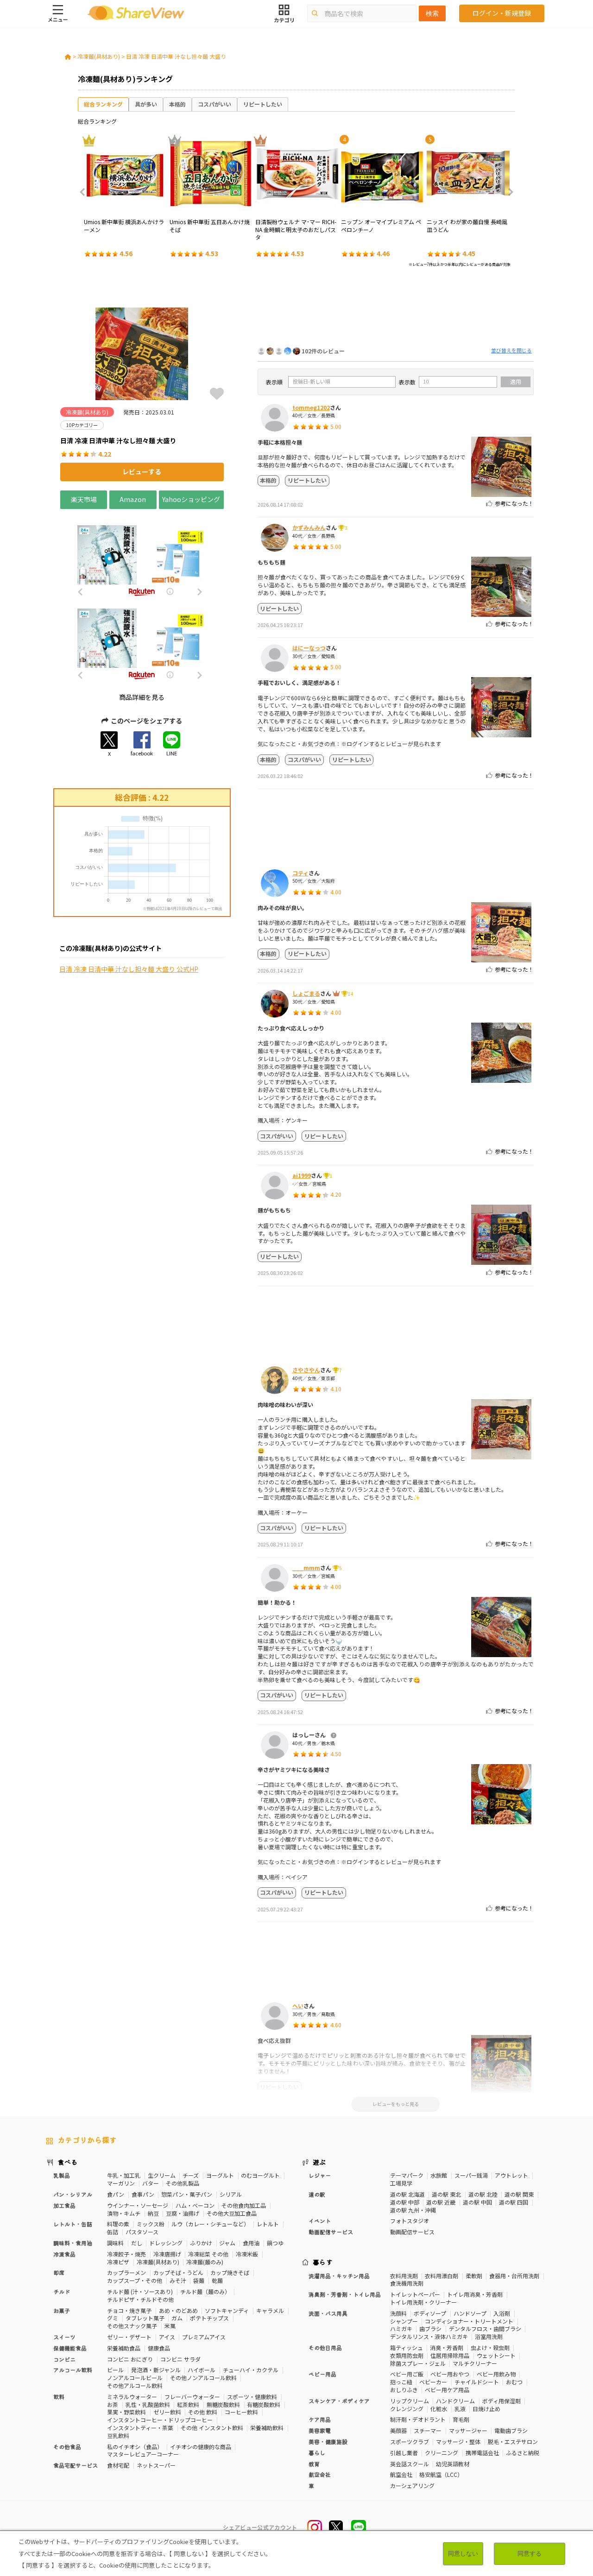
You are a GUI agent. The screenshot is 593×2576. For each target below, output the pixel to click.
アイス (167, 2337)
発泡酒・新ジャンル (156, 2370)
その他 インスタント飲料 (212, 2428)
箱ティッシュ (407, 2347)
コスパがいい (214, 104)
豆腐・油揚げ (183, 2213)
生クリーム (162, 2175)
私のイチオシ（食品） (135, 2447)
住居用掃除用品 (450, 2355)
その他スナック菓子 (132, 2326)
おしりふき (404, 2390)
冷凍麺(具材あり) (99, 56)
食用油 (251, 2243)
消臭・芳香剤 (447, 2347)
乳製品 (62, 2175)
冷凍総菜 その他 (208, 2254)
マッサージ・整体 (458, 2441)
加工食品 (64, 2205)
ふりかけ (201, 2243)
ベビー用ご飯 (407, 2374)
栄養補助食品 (124, 2348)
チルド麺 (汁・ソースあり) (140, 2291)
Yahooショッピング (191, 499)
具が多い (146, 104)
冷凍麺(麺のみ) (205, 2262)
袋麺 (199, 2280)
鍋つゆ (275, 2243)
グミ (113, 2318)
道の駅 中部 (405, 2202)
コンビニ (64, 2359)
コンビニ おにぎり (130, 2359)
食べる (68, 2162)
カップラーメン (126, 2272)
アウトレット (511, 2175)
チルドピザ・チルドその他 (140, 2299)
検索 (432, 13)
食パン (116, 2194)
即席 (59, 2272)
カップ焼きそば (230, 2272)
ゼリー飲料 (167, 2412)
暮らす (323, 2262)
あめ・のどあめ (178, 2310)
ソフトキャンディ (227, 2310)
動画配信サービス (412, 2232)
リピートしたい (263, 104)
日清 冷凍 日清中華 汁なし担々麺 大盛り (176, 56)
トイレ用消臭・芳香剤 (475, 2294)
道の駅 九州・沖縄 (413, 2210)
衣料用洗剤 (404, 2276)
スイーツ (64, 2337)
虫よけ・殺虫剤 (490, 2347)
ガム (177, 2318)
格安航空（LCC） (441, 2474)
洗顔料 (398, 2313)
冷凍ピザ (118, 2262)
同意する (530, 2554)
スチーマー (428, 2430)
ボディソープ (430, 2313)
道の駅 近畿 (441, 2202)
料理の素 (118, 2224)
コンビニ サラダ (180, 2359)
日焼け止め (486, 2409)
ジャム (227, 2243)
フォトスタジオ (410, 2221)
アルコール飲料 (73, 2370)
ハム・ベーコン (195, 2205)
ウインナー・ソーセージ (138, 2205)
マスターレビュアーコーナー (143, 2454)
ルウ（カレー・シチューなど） (210, 2224)
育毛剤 (461, 2419)
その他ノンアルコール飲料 (203, 2378)
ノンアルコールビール (135, 2378)
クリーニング (442, 2453)
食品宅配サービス (76, 2465)
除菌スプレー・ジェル (418, 2363)
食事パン (143, 2194)
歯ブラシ (430, 2328)
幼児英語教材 (453, 2464)
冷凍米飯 (247, 2254)
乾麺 (217, 2280)
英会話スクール (410, 2464)
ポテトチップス (209, 2318)
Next (508, 192)
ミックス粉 (151, 2224)
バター (151, 2183)
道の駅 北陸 (483, 2194)
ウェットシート (496, 2355)
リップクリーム (410, 2401)
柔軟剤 (474, 2276)
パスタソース (142, 2232)
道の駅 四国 (514, 2202)
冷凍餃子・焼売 (126, 2254)
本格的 (177, 104)
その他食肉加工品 (244, 2205)
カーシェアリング (412, 2485)
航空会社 (401, 2474)
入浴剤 (502, 2313)
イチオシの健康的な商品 (201, 2447)
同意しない (463, 2554)
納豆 (153, 2213)
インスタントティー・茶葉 (140, 2428)
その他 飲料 (203, 2412)
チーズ (191, 2175)
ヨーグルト (220, 2175)
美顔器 (398, 2430)
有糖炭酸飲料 (264, 2404)
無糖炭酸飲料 (223, 2404)
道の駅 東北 (446, 2194)
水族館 (439, 2175)
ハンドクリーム (455, 2401)
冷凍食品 (64, 2254)
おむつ (514, 2382)
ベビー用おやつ (450, 2374)
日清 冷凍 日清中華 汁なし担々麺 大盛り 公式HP (129, 969)
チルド (62, 2291)
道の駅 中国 (477, 2202)
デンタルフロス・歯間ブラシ (485, 2328)
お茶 (113, 2404)
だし (137, 2243)
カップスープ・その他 (135, 2280)
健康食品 (159, 2348)
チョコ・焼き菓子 (129, 2310)
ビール (115, 2370)
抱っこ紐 (401, 2382)
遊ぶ (319, 2162)
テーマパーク (407, 2175)
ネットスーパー (156, 2465)
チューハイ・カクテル (251, 2370)
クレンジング (407, 2409)
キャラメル (270, 2310)
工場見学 (401, 2183)
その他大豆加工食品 (232, 2213)
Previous (85, 192)
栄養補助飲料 (267, 2428)
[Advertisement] (396, 309)
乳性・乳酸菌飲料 (148, 2404)
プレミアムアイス (204, 2337)
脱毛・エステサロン (513, 2441)
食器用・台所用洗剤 (514, 2276)
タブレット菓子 (145, 2318)
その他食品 (67, 2447)
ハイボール (202, 2370)
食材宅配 (118, 2465)
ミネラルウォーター (132, 2397)
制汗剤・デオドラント (418, 2419)
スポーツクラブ (410, 2441)
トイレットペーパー (415, 2294)
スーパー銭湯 (471, 2175)
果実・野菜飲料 (126, 2412)
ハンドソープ (470, 2313)
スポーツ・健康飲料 (252, 2397)
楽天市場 (84, 499)
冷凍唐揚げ (167, 2254)
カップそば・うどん (178, 2272)
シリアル (231, 2194)
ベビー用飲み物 (496, 2374)
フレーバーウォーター (192, 2397)
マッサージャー (468, 2430)
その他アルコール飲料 (135, 2385)
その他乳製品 (183, 2183)
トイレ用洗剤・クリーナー (423, 2302)
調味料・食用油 (73, 2243)
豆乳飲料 (118, 2435)
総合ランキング (103, 104)
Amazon (133, 499)
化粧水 (439, 2409)
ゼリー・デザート (129, 2337)
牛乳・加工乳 (124, 2175)
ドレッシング (166, 2243)
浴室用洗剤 (489, 2336)
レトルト (268, 2224)
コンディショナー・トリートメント (469, 2321)
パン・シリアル (73, 2194)
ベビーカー (433, 2382)
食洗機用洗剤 (407, 2283)
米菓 (170, 2326)
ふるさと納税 (523, 2453)
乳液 (460, 2409)
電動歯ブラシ (511, 2430)
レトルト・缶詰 (73, 2224)
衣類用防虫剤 (407, 2355)
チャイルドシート (477, 2382)
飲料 (59, 2397)
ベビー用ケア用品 (447, 2390)
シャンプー (404, 2321)
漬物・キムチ (124, 2213)
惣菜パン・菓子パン (187, 2194)
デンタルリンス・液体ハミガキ (429, 2336)
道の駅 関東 (519, 2194)
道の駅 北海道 (407, 2194)
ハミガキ (401, 2328)
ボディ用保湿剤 (502, 2401)
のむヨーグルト (260, 2175)
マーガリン (121, 2183)
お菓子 (62, 2310)
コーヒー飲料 (241, 2412)
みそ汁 (178, 2280)
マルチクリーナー (475, 2363)
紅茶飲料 (188, 2404)
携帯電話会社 (482, 2453)
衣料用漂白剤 (442, 2276)
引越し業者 (404, 2453)
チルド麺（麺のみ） (205, 2291)
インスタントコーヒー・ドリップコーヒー (160, 2420)
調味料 (115, 2243)
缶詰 (113, 2232)
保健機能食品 (70, 2348)
